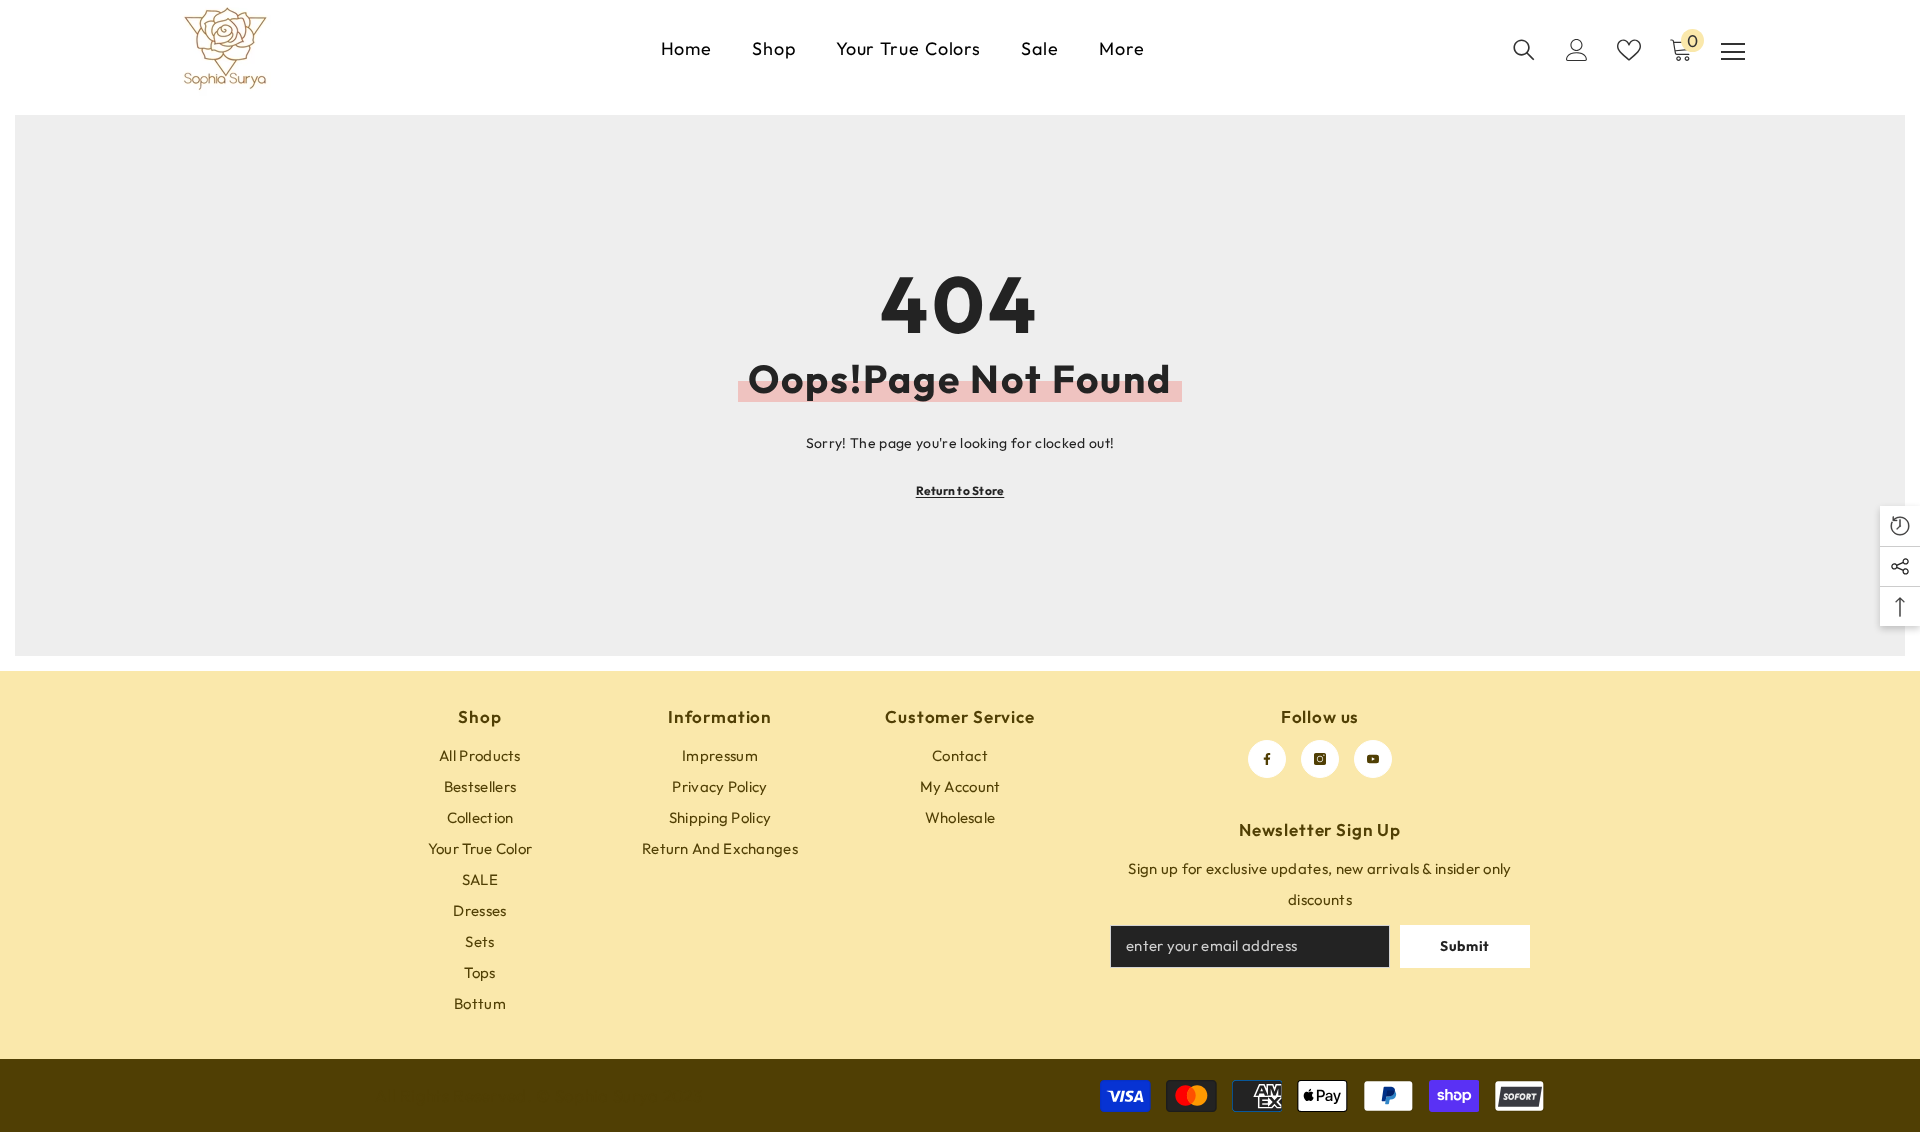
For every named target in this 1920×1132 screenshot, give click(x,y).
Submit (1465, 946)
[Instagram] (1320, 759)
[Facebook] (1267, 759)
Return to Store (960, 490)
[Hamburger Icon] (1733, 52)
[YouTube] (1373, 759)
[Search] (1524, 50)
